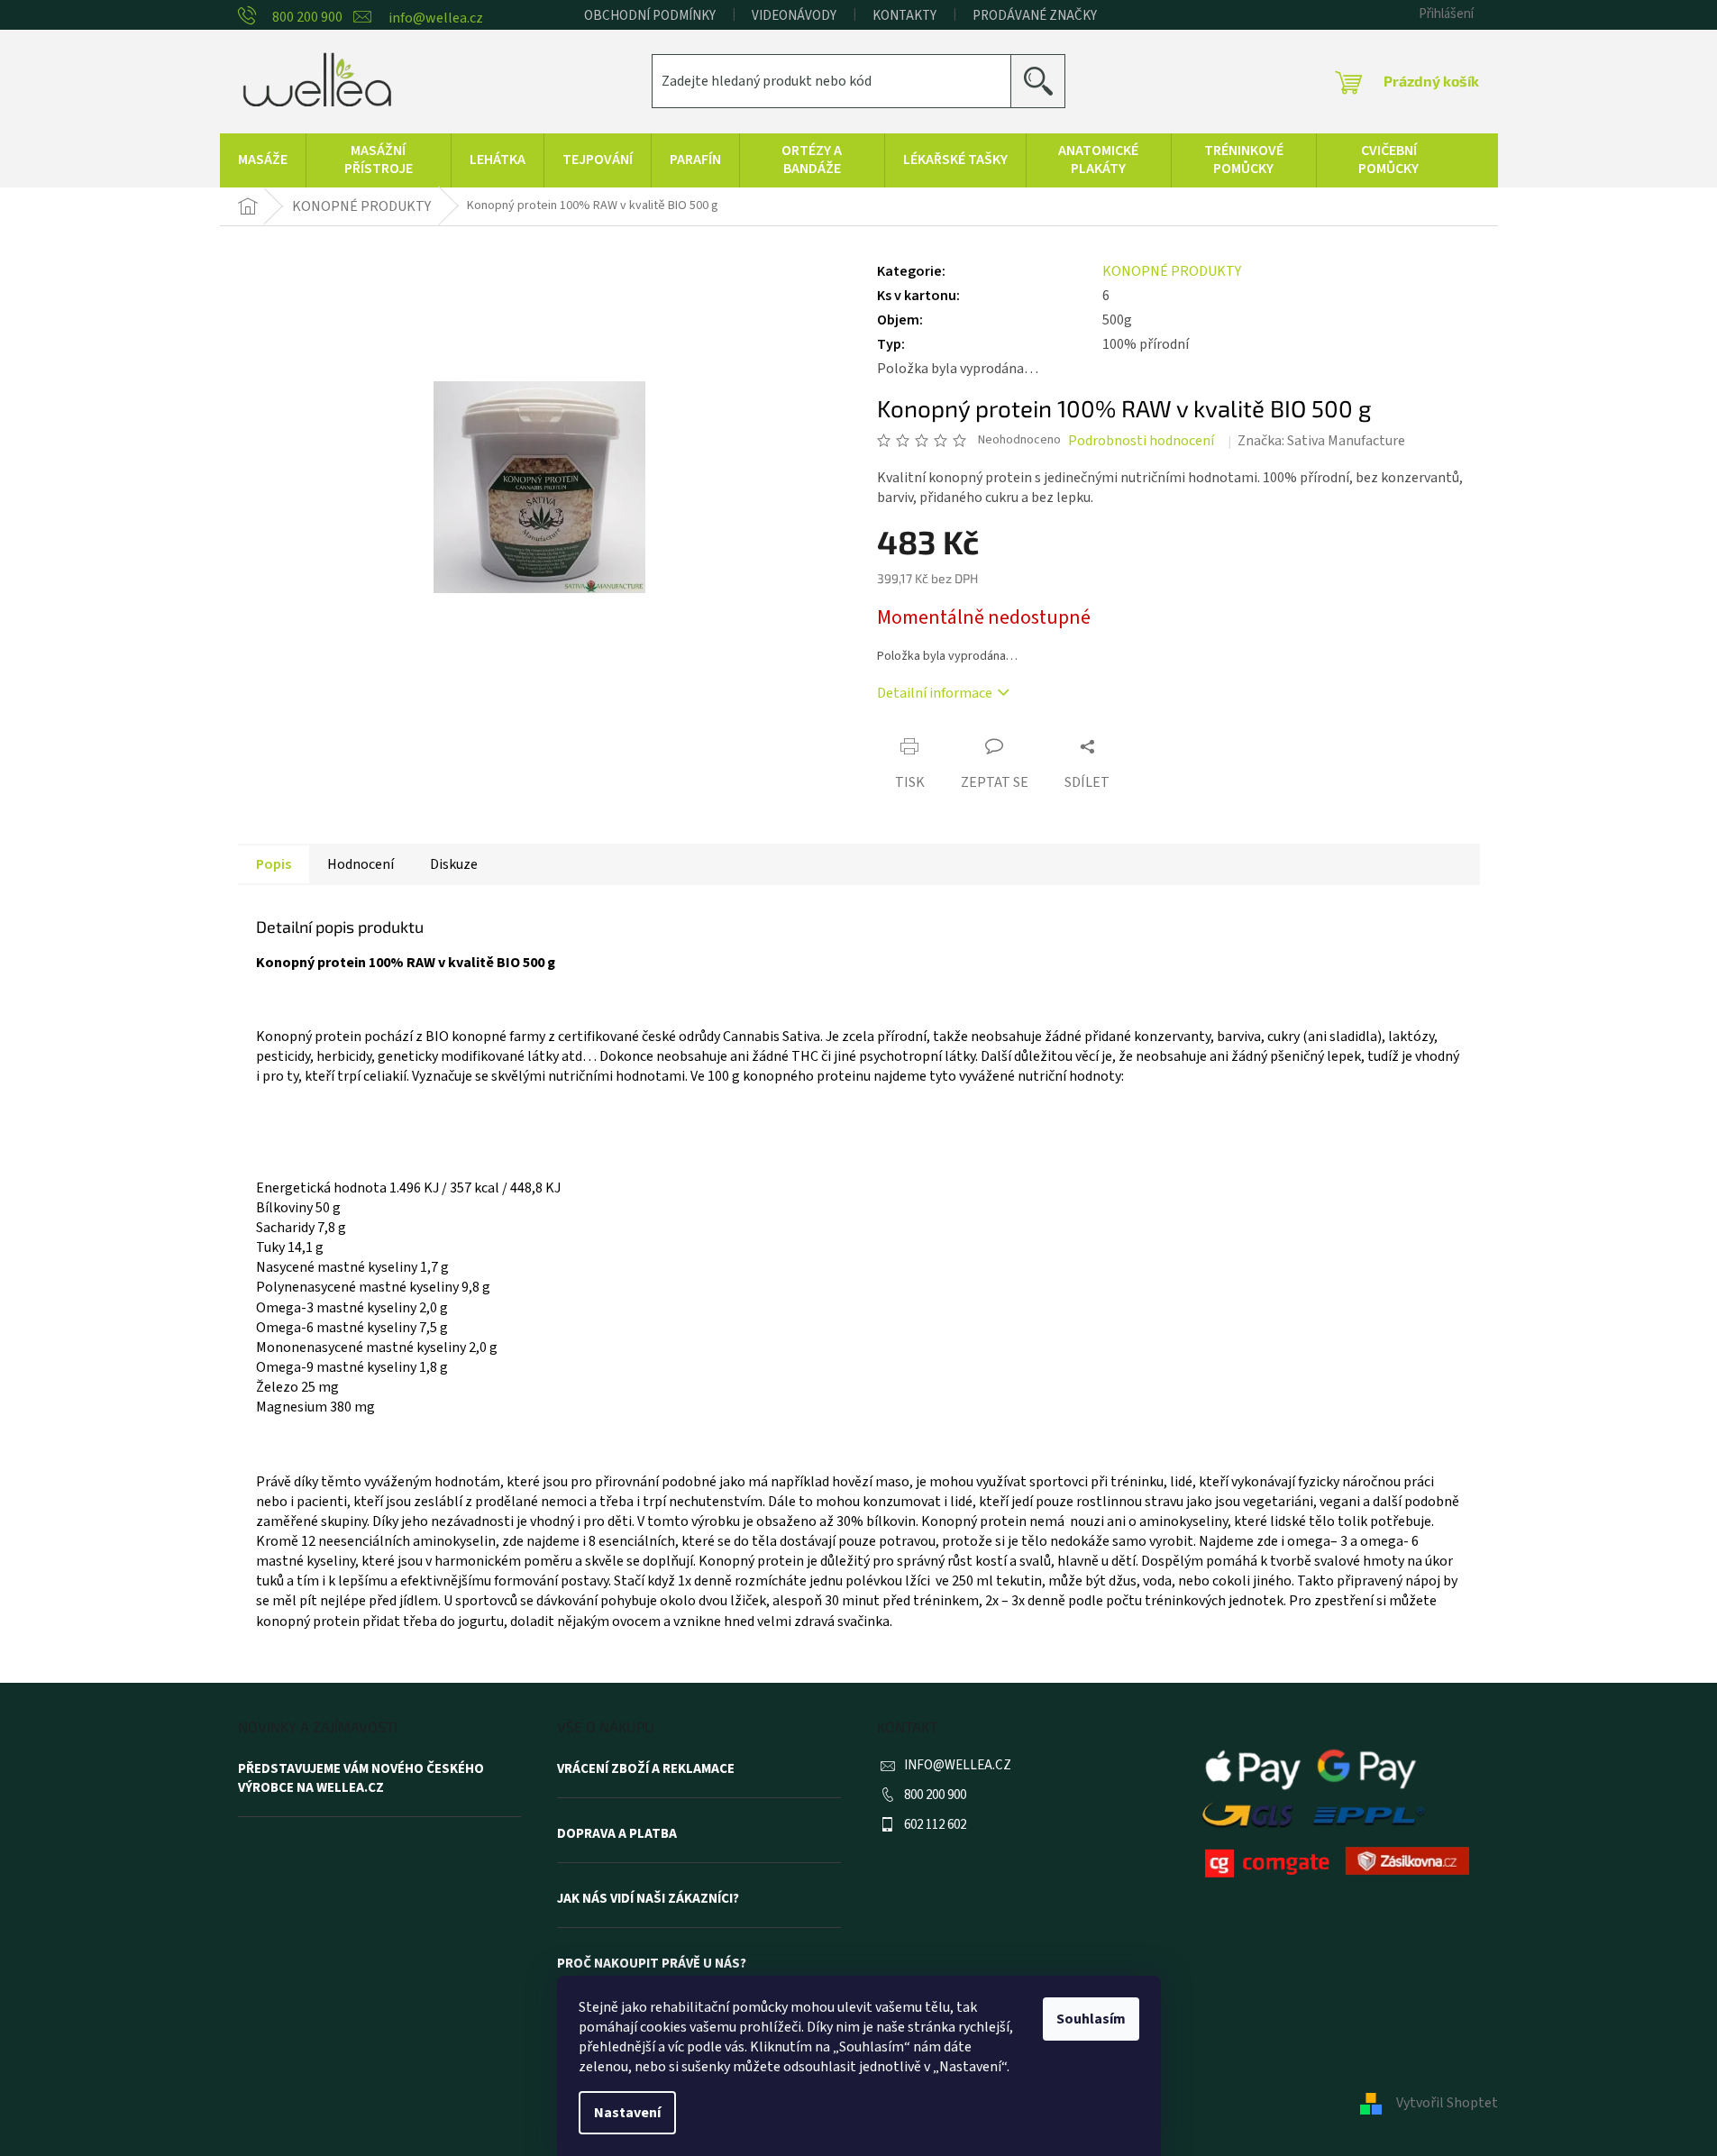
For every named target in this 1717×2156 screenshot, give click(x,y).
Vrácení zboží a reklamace (646, 1769)
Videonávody (794, 16)
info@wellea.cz (958, 1765)
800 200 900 (935, 1795)
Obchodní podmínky (650, 16)
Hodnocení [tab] (361, 864)
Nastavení (627, 2113)
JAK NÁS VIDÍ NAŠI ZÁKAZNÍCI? (648, 1899)
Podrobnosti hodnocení (1141, 441)
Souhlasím (1091, 2019)
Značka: (1321, 441)
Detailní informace (935, 693)
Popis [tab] (274, 864)
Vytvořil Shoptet (1447, 2103)
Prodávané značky (1035, 16)
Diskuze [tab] (454, 864)
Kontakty (904, 16)
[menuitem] (263, 160)
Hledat (1045, 81)
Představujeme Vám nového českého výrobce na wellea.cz (361, 1779)
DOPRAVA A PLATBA (617, 1834)
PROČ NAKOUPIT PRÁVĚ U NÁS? (652, 1964)
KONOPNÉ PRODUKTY (1172, 271)
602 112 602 (935, 1825)
